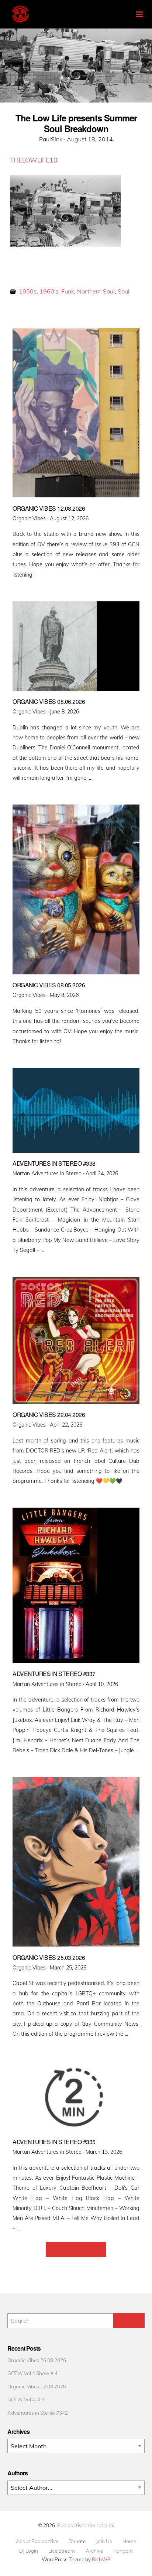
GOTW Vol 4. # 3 (26, 2399)
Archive (94, 2551)
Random (123, 2551)
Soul (124, 291)
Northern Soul (96, 291)
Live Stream (62, 2551)
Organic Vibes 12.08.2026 (37, 2386)
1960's (49, 291)
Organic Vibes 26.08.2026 (37, 2360)
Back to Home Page (76, 2250)
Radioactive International (86, 2525)
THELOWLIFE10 (34, 160)
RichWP (101, 2559)
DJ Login (29, 2551)
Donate (77, 2541)
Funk (68, 291)
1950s (28, 291)
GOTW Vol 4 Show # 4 (32, 2373)
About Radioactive (37, 2541)
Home (129, 2541)
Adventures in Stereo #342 (38, 2413)
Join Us (104, 2541)
